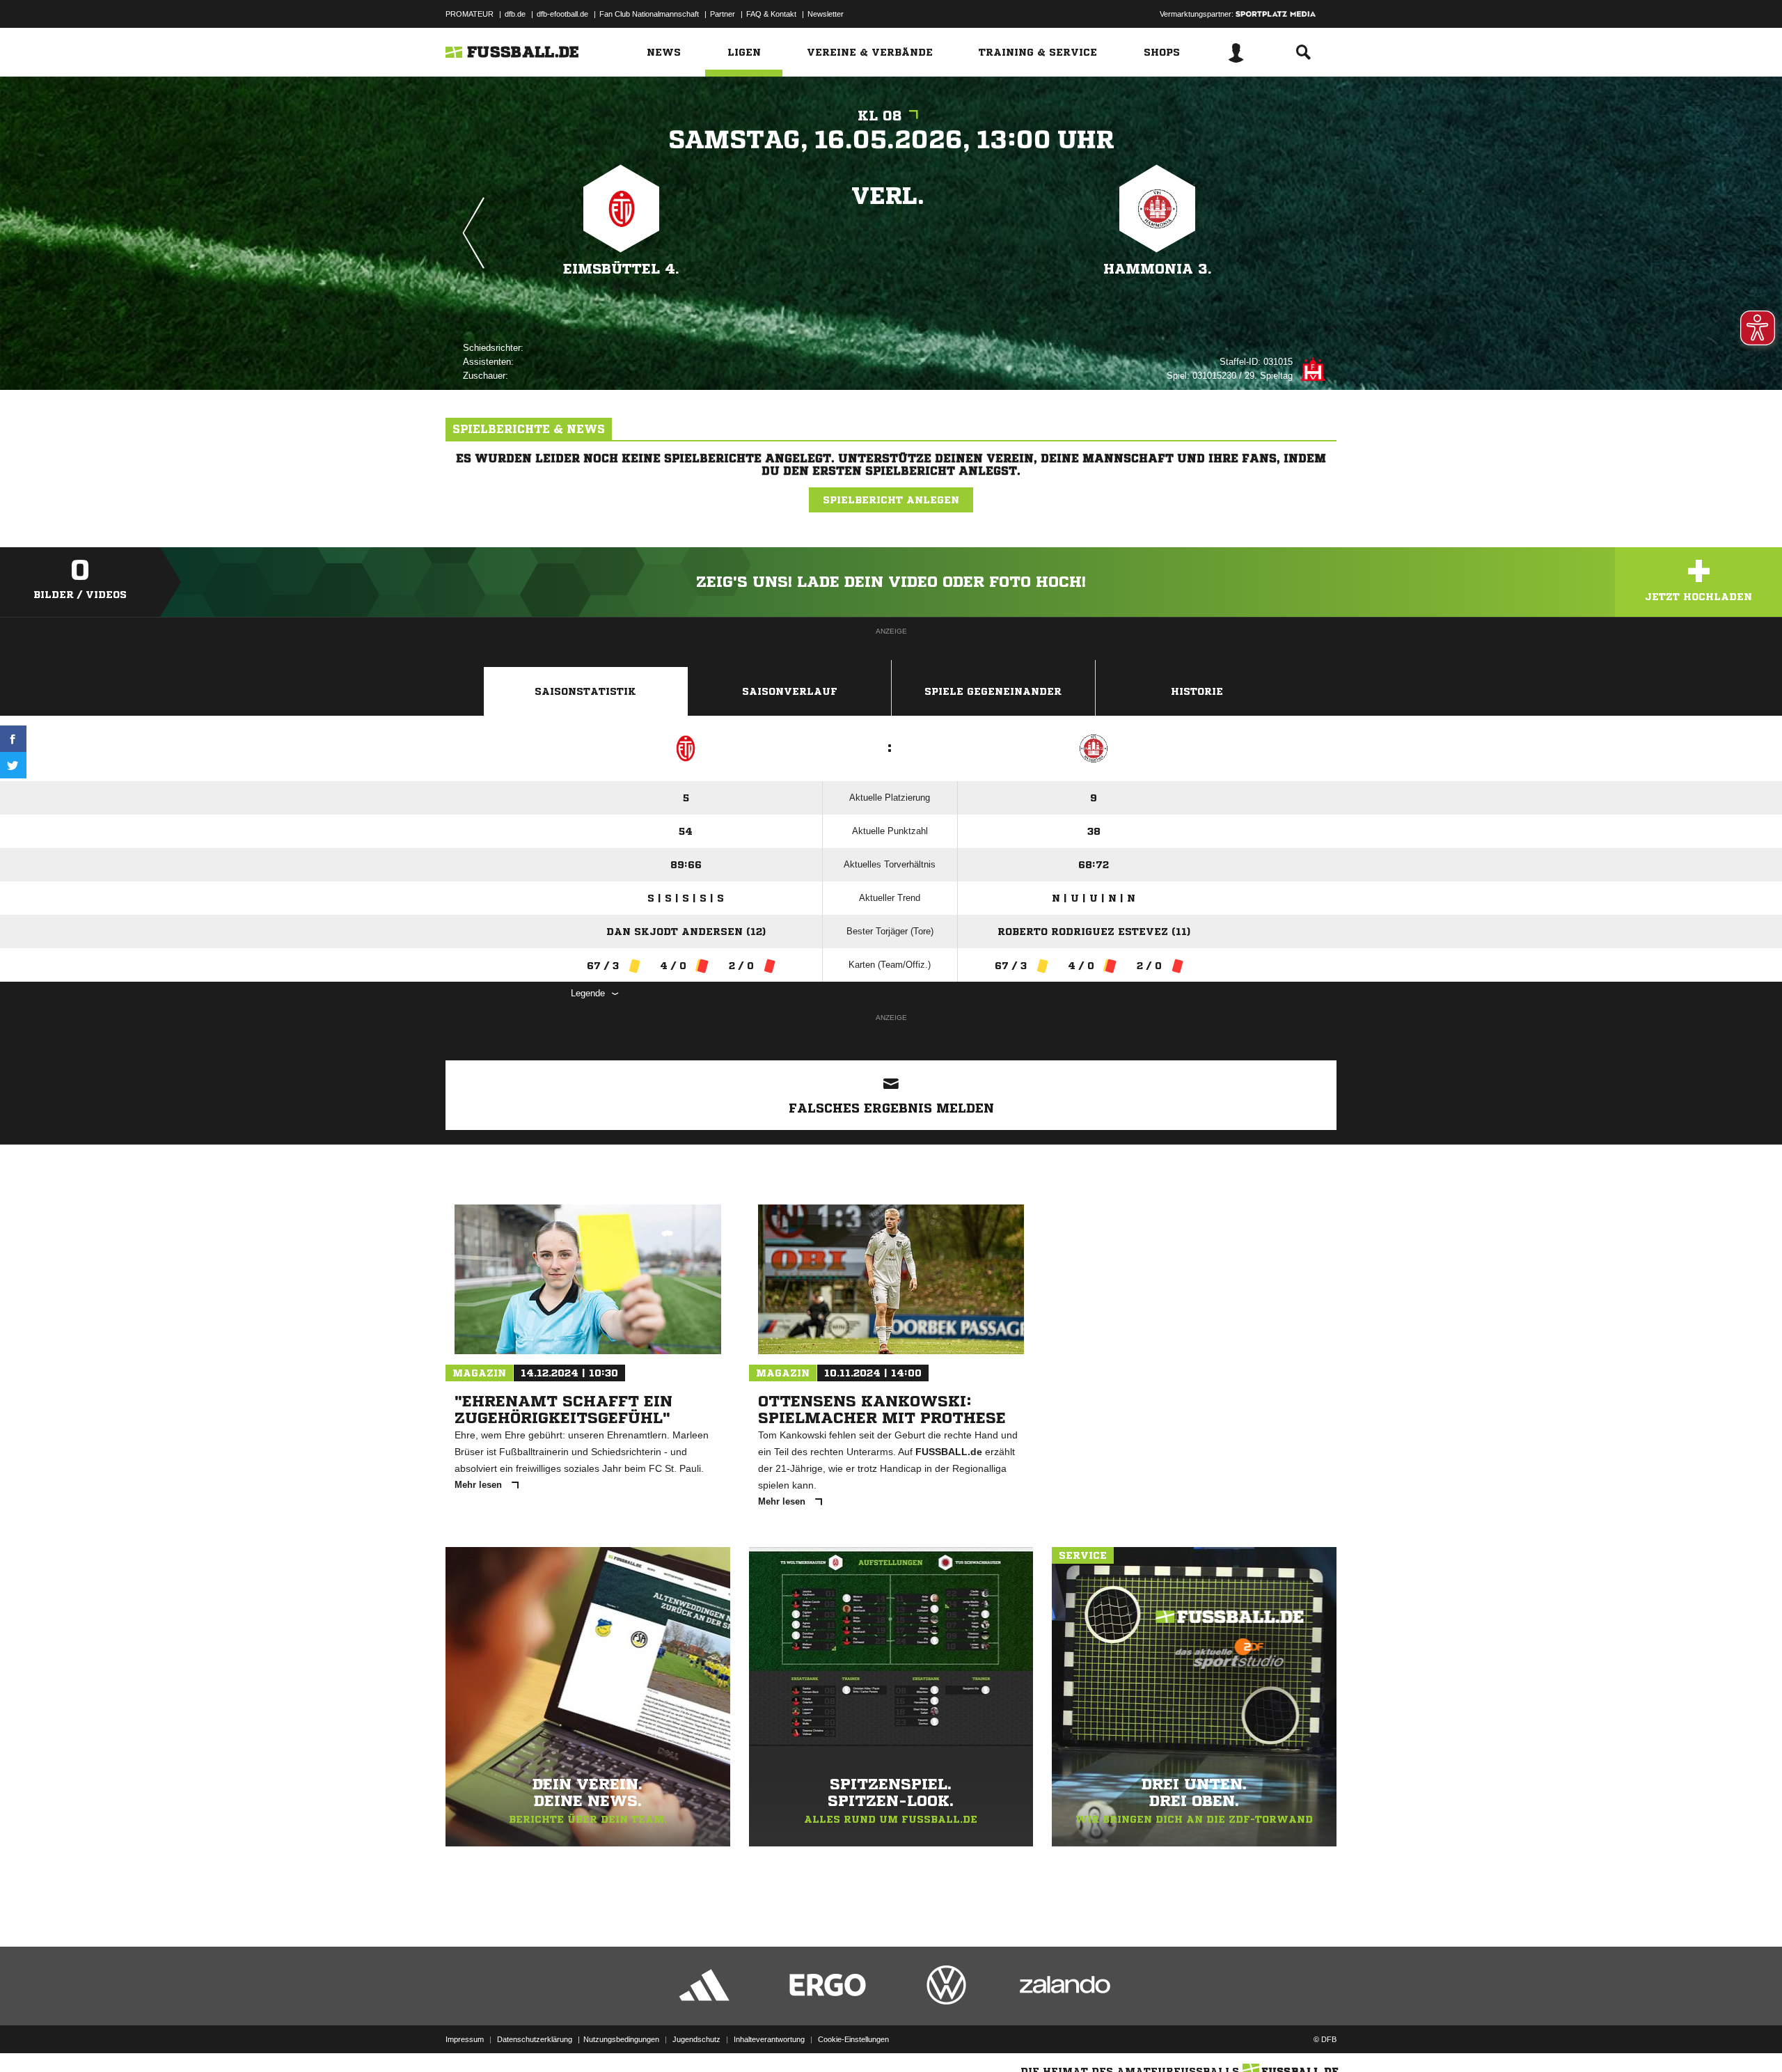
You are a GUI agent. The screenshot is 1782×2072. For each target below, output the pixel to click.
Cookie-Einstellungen (853, 2039)
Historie (1197, 691)
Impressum (465, 2039)
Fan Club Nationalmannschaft (649, 14)
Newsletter (826, 14)
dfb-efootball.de (562, 14)
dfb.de (515, 14)
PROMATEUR (470, 14)
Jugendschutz (696, 2039)
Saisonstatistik (585, 691)
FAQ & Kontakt (771, 14)
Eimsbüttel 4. (621, 269)
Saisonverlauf (790, 691)
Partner (723, 14)
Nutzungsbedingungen (621, 2039)
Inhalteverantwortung (769, 2039)
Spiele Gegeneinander (993, 691)
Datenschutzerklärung (535, 2039)
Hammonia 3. (1158, 269)
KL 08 (880, 116)
